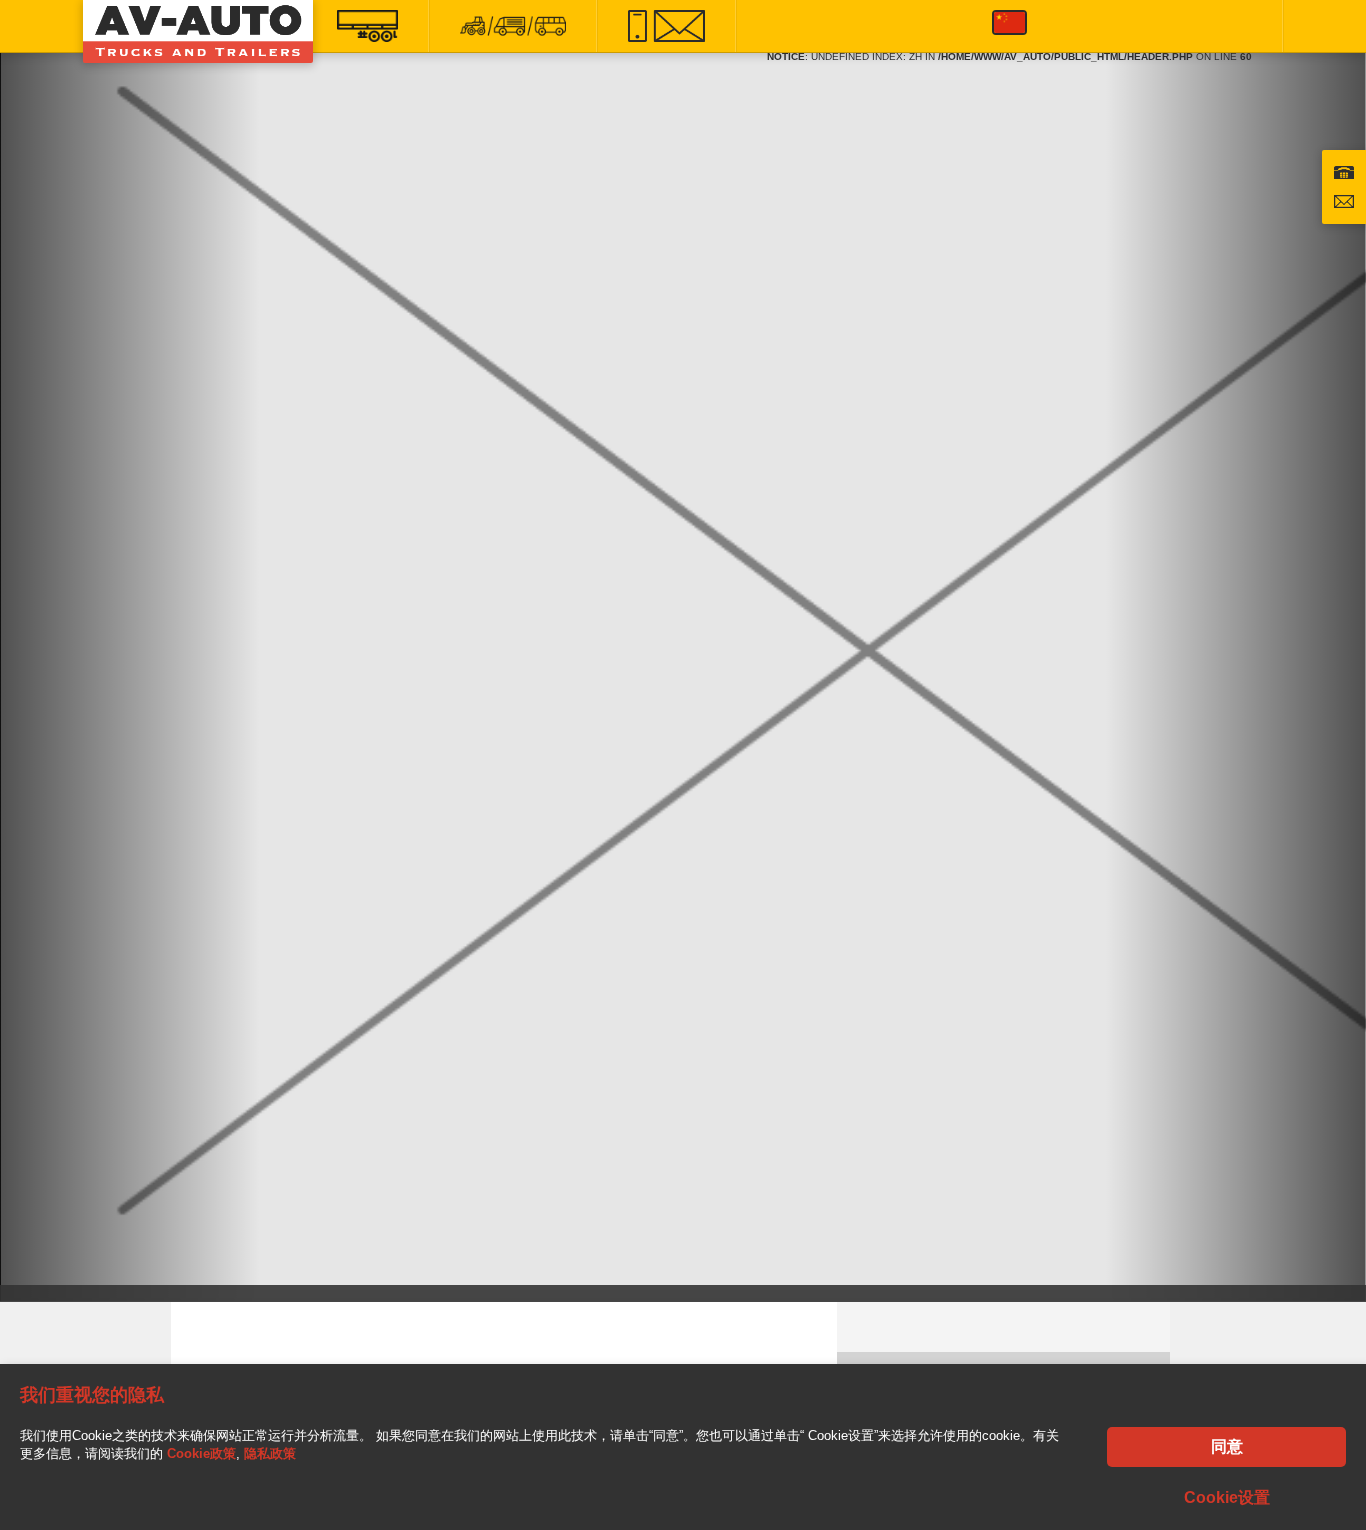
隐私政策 (270, 1453)
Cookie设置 (1227, 1497)
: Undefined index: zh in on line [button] (1009, 51)
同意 (1227, 1446)
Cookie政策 (201, 1453)
